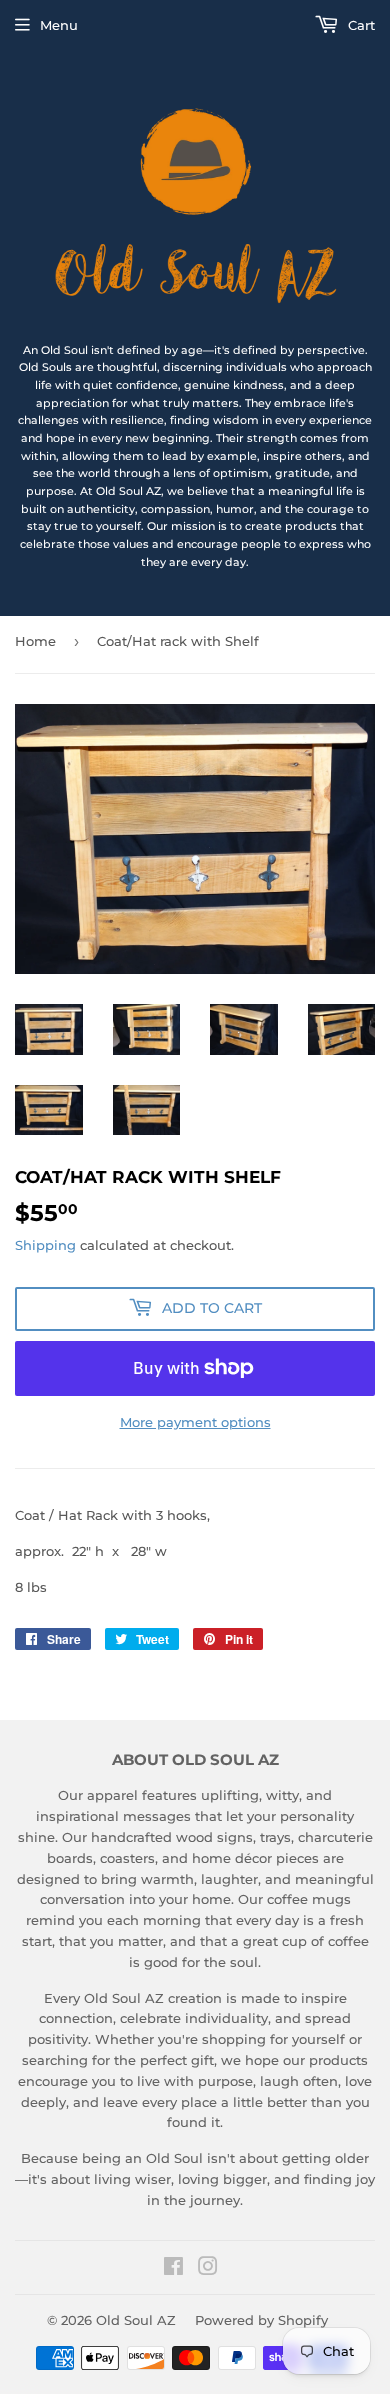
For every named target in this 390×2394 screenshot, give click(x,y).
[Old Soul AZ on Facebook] (173, 2269)
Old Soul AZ (136, 2320)
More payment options (195, 1422)
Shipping (45, 1245)
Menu (59, 25)
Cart (359, 25)
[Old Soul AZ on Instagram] (208, 2269)
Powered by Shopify (261, 2320)
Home (35, 641)
